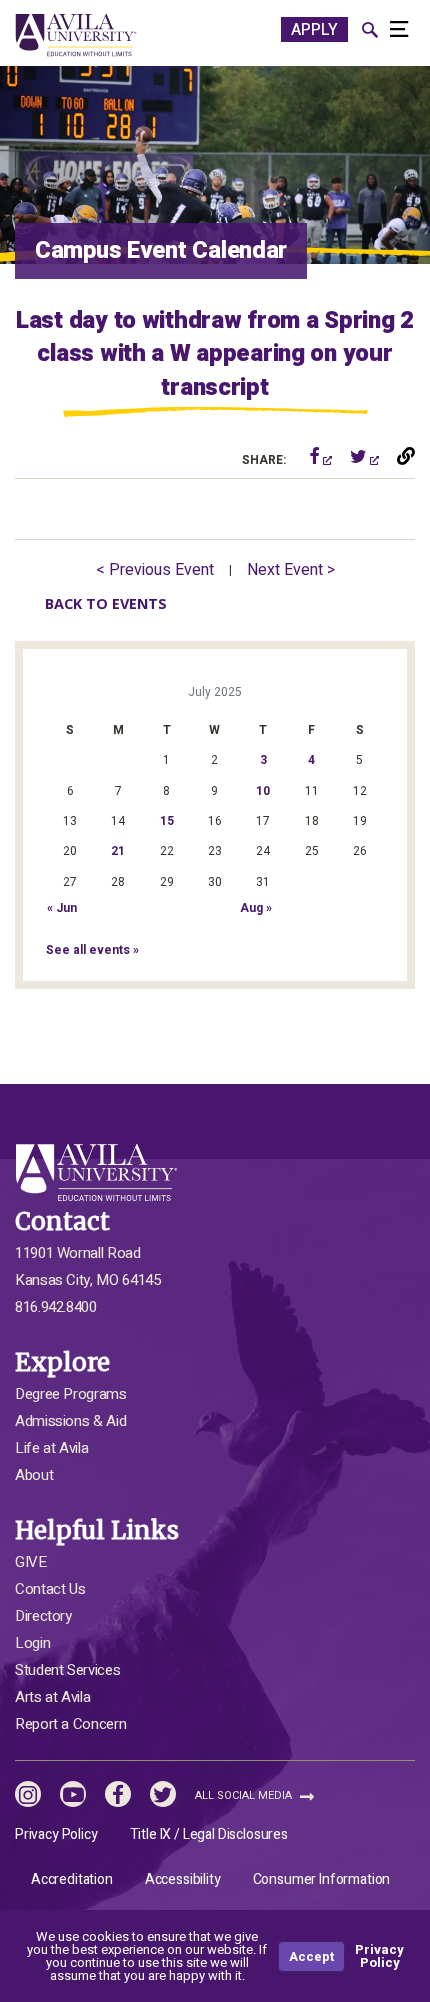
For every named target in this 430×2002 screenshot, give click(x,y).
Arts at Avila (52, 1697)
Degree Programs (71, 1394)
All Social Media (245, 1795)
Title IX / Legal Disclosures (209, 1834)
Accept (311, 1956)
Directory (43, 1616)
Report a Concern (70, 1724)
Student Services (67, 1670)
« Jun (62, 908)
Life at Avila (51, 1448)
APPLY (314, 30)
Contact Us (50, 1589)
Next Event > (291, 570)
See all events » (92, 950)
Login (32, 1643)
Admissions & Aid (70, 1421)
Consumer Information (322, 1879)
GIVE (31, 1562)
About (34, 1475)
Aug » (256, 908)
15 (167, 821)
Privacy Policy (56, 1834)
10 (263, 791)
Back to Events (106, 603)
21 (118, 851)
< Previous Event (155, 570)
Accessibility (183, 1879)
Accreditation (72, 1879)
